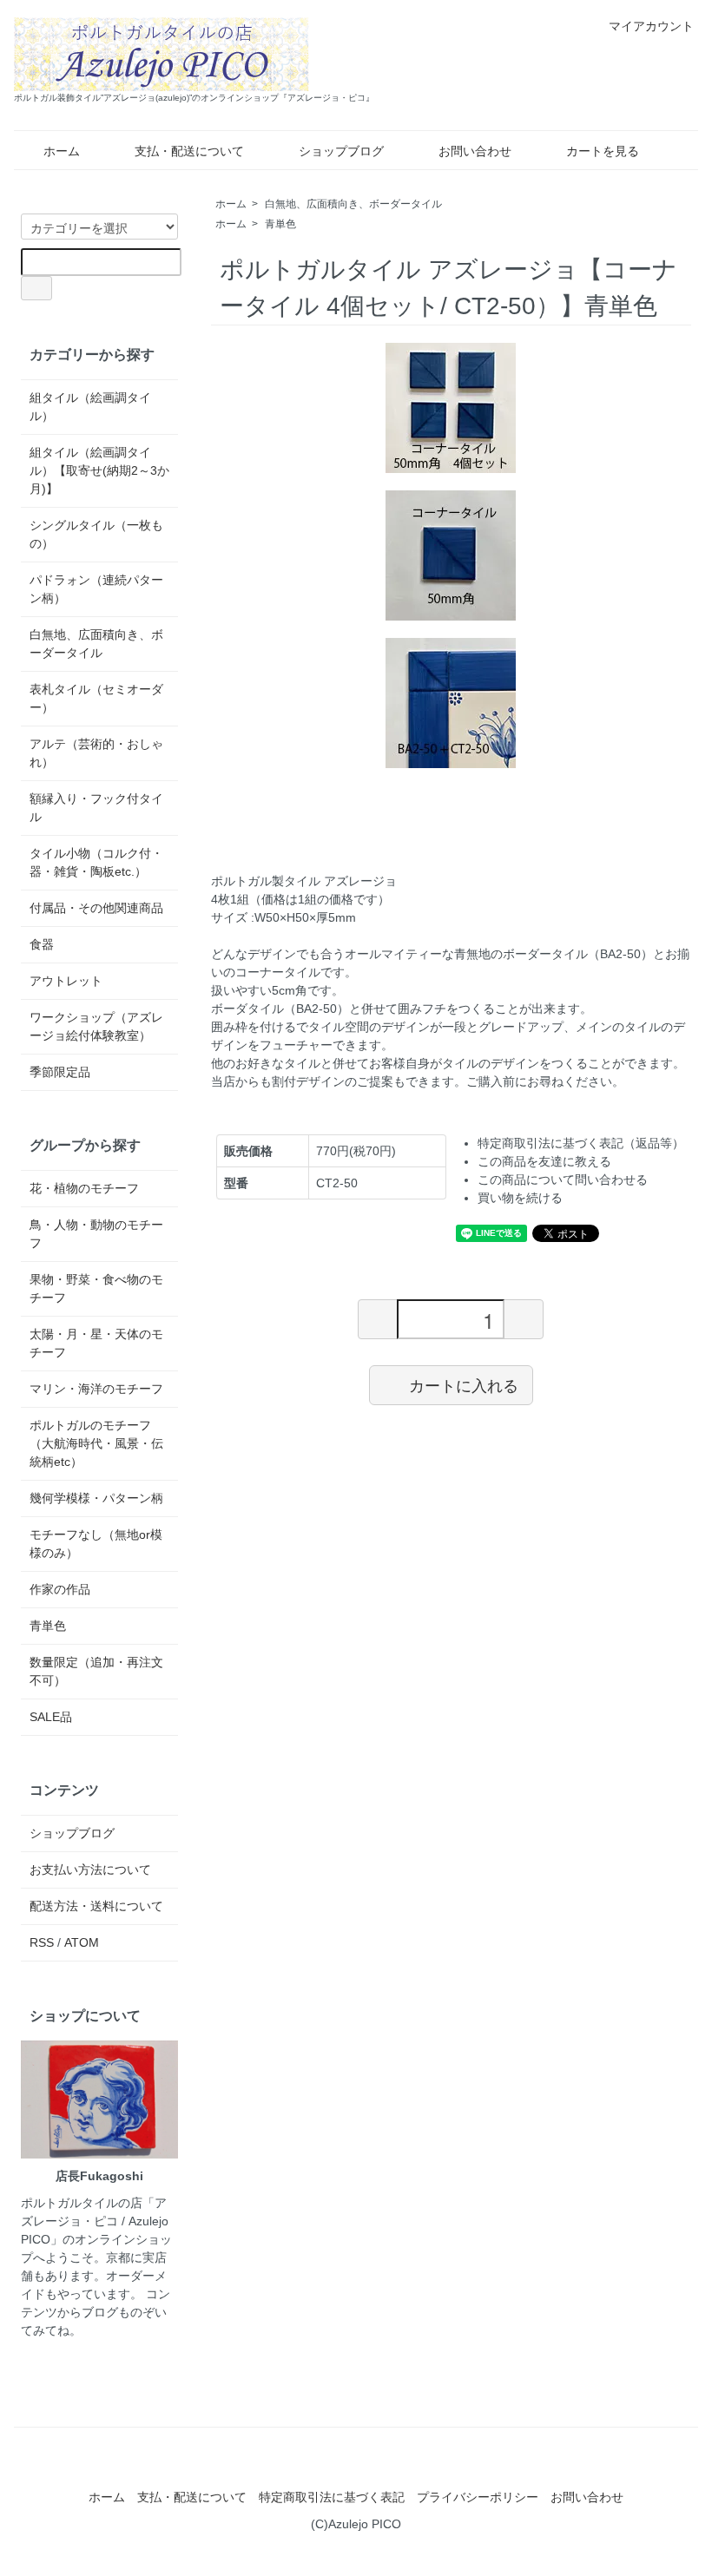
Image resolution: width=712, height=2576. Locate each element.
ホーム (62, 151)
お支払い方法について (90, 1870)
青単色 (280, 224)
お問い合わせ (475, 151)
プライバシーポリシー (478, 2497)
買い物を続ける (520, 1198)
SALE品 (51, 1717)
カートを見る (603, 151)
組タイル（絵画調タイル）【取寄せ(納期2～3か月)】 (99, 470)
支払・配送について (189, 151)
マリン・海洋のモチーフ (96, 1389)
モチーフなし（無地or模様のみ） (96, 1544)
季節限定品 (60, 1072)
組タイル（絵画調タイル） (90, 407)
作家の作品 (60, 1589)
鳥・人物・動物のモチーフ (96, 1234)
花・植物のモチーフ (84, 1188)
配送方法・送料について (96, 1906)
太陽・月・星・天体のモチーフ (96, 1343)
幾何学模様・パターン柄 (96, 1498)
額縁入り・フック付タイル (96, 808)
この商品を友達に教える (544, 1161)
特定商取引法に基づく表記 (332, 2497)
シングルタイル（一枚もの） (96, 534)
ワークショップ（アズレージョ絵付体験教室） (96, 1026)
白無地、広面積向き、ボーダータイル (353, 204)
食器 (42, 944)
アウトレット (66, 981)
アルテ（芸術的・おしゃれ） (96, 753)
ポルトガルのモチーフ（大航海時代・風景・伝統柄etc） (96, 1443)
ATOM (82, 1942)
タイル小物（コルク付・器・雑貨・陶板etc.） (96, 862)
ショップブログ (341, 151)
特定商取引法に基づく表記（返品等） (581, 1143)
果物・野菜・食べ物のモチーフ (96, 1288)
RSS (42, 1942)
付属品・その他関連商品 (96, 908)
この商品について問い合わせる (563, 1180)
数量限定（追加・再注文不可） (96, 1671)
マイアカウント (651, 26)
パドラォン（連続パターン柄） (96, 589)
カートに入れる (464, 1384)
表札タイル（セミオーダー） (96, 698)
